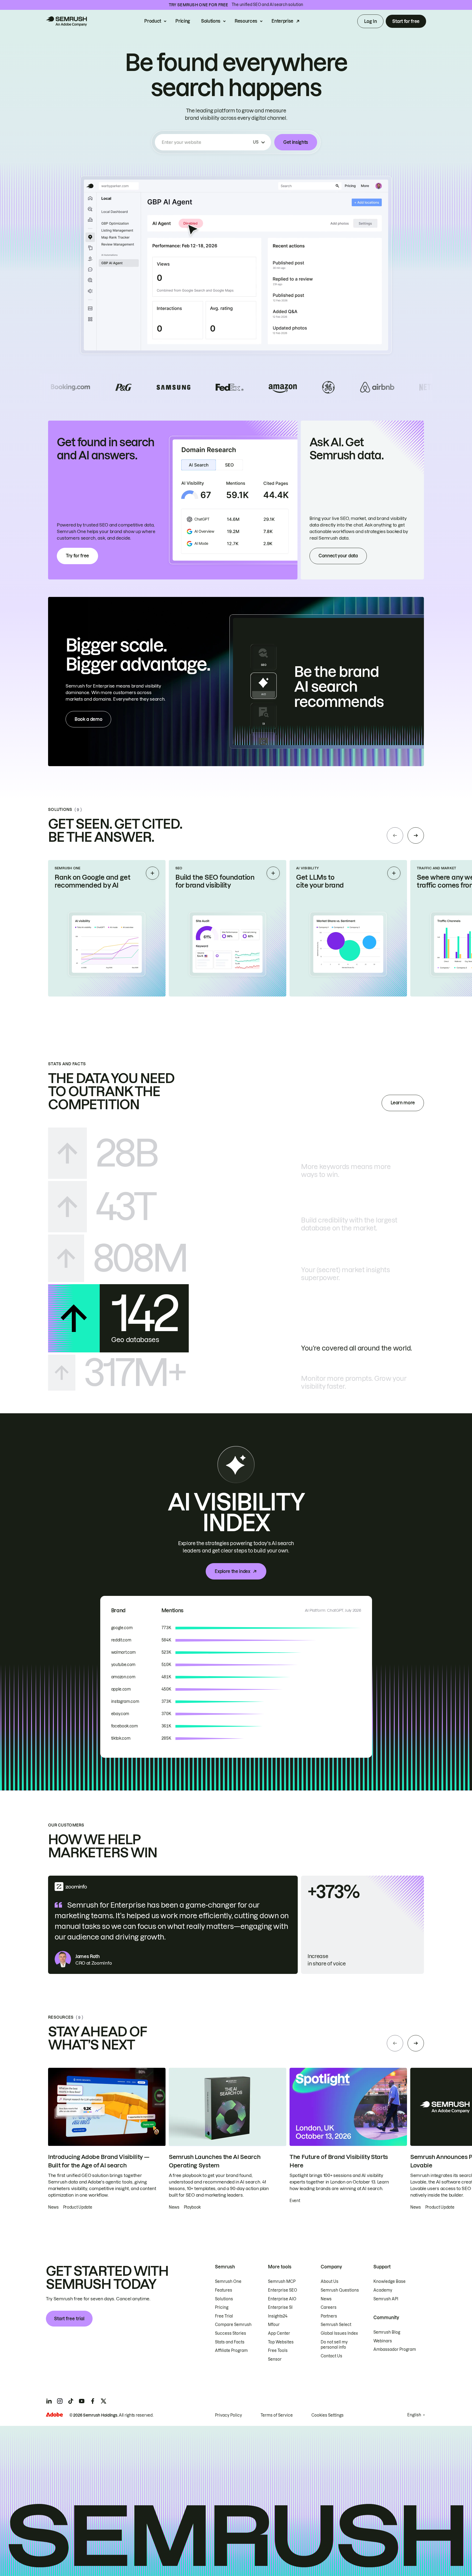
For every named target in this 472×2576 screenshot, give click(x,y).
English (414, 2415)
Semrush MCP (282, 2281)
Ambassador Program (395, 2349)
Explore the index (232, 1571)
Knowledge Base (390, 2281)
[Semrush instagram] (60, 2401)
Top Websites (281, 2342)
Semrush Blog (387, 2332)
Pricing (183, 21)
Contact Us (331, 2356)
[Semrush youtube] (82, 2401)
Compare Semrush (233, 2325)
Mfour (274, 2325)
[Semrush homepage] (66, 21)
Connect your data (338, 556)
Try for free (77, 556)
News (326, 2299)
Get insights (296, 142)
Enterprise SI (280, 2307)
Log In (370, 21)
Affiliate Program (231, 2351)
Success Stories (231, 2333)
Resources (246, 21)
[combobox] (206, 142)
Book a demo (88, 719)
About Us (330, 2281)
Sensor (275, 2359)
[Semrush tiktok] (71, 2401)
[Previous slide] (395, 835)
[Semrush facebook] (93, 2401)
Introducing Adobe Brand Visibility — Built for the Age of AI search (99, 2161)
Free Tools (278, 2351)
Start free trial (69, 2319)
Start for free (406, 21)
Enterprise (282, 21)
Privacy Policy (228, 2415)
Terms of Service (277, 2415)
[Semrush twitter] (104, 2401)
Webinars (383, 2341)
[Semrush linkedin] (49, 2401)
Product (153, 21)
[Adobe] (54, 2415)
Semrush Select (336, 2325)
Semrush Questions (340, 2290)
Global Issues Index (339, 2333)
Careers (329, 2307)
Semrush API (386, 2299)
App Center (279, 2333)
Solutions (211, 21)
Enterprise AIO (282, 2299)
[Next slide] (416, 835)
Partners (329, 2316)
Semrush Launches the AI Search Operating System (215, 2161)
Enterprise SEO (283, 2290)
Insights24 (278, 2316)
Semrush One (228, 2281)
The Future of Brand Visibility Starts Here (339, 2161)
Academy (383, 2290)
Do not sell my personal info (334, 2345)
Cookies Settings (328, 2415)
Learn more (403, 1103)
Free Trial (224, 2316)
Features (224, 2290)
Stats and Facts (230, 2342)
